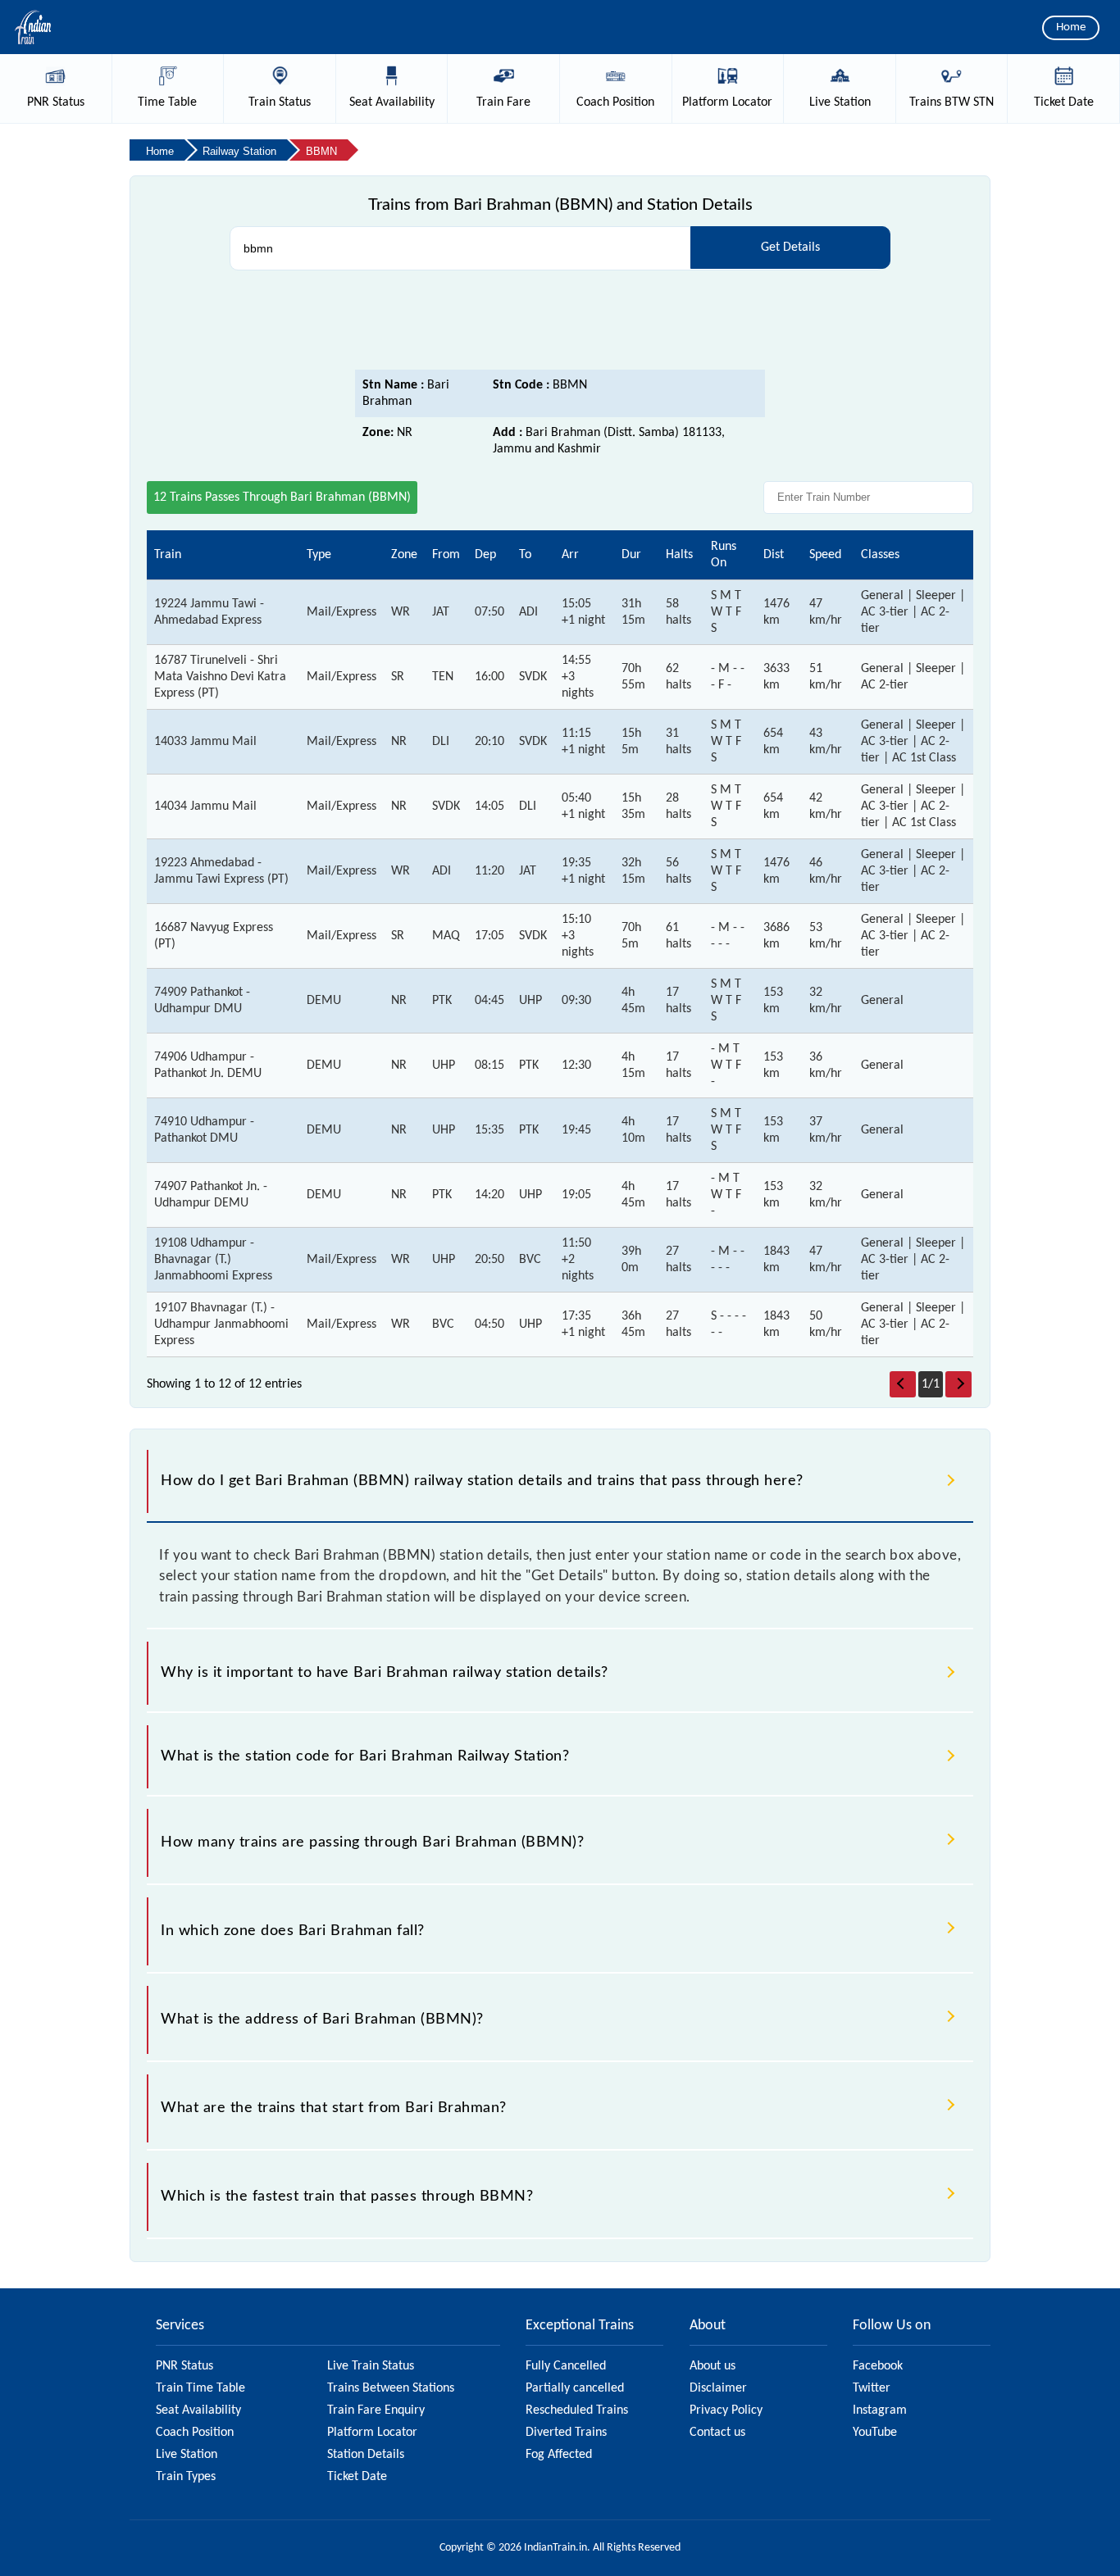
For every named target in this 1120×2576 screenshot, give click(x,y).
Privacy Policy (726, 2410)
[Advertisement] (560, 325)
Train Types (186, 2477)
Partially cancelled (575, 2388)
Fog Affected (559, 2455)
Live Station (187, 2455)
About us (713, 2366)
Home (1071, 27)
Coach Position (195, 2433)
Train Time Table (200, 2388)
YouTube (875, 2433)
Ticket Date (357, 2477)
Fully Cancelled (566, 2366)
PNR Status (184, 2366)
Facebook (878, 2366)
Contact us (717, 2433)
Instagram (880, 2410)
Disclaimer (718, 2388)
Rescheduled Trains (577, 2410)
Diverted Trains (566, 2433)
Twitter (872, 2388)
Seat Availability (198, 2410)
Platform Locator (372, 2433)
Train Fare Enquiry (376, 2410)
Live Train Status (371, 2366)
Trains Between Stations (391, 2388)
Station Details (366, 2455)
